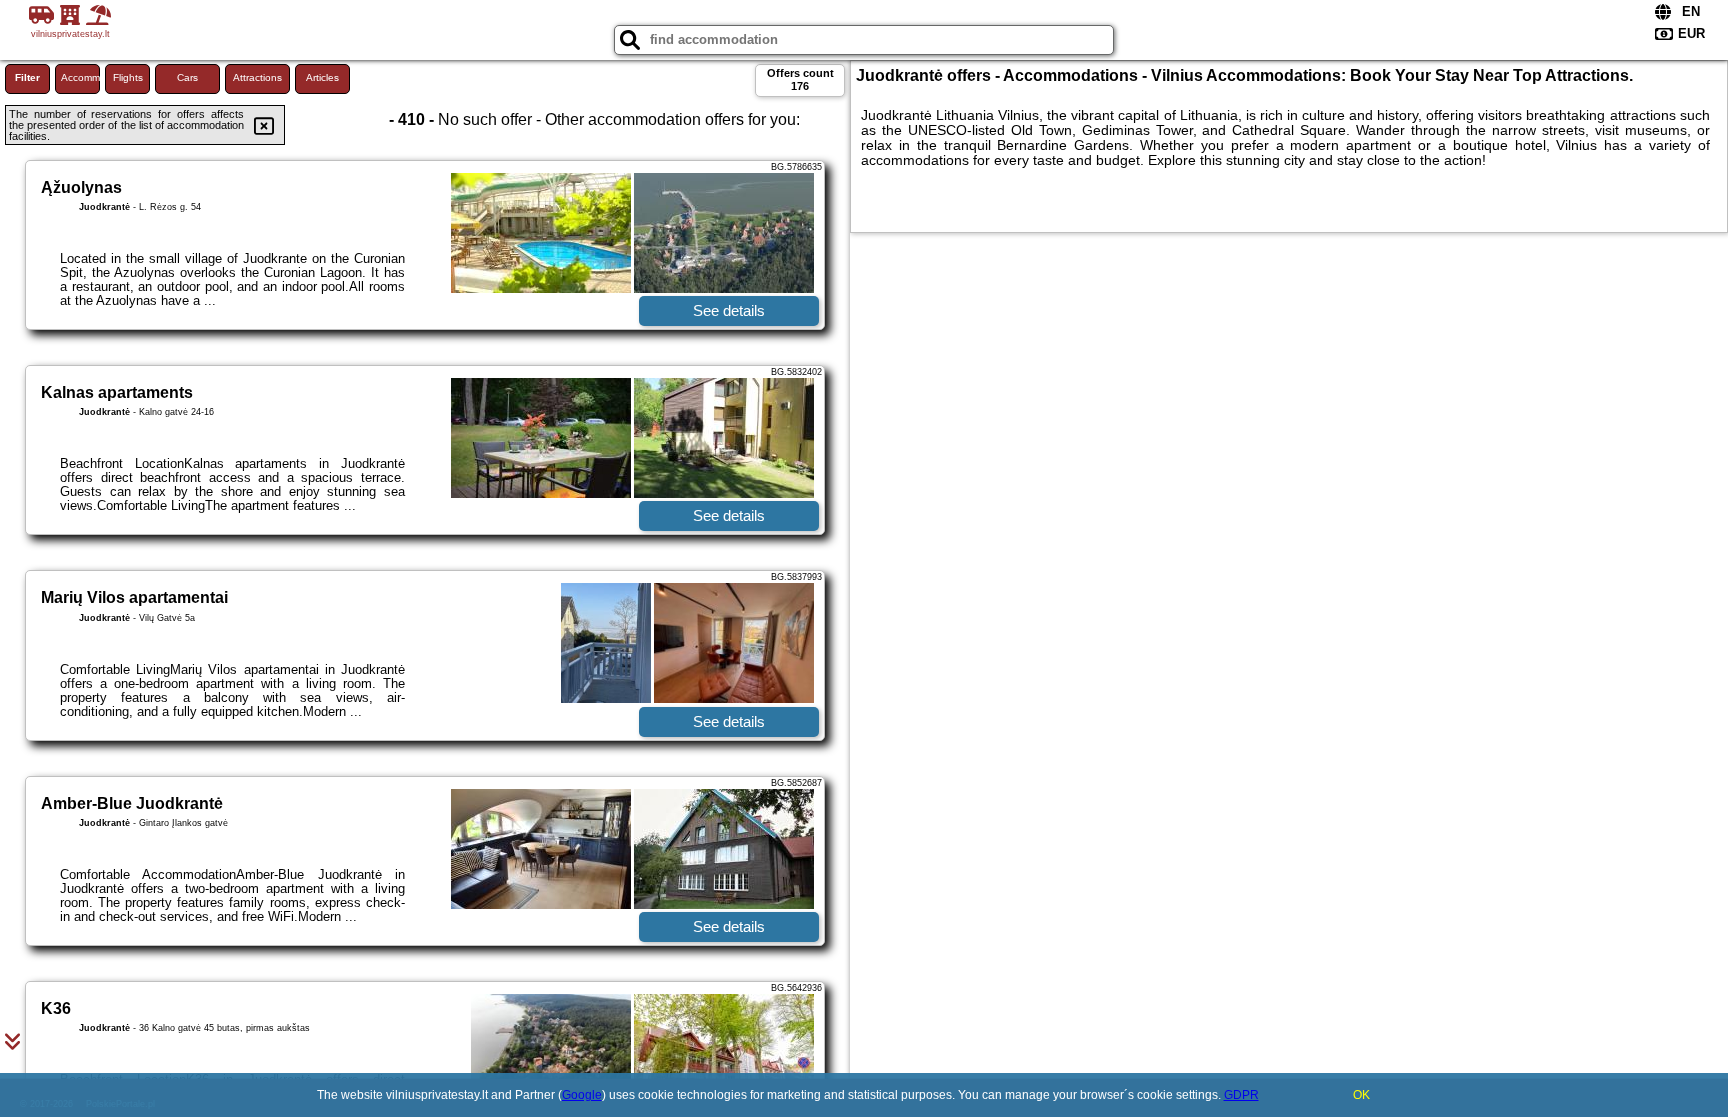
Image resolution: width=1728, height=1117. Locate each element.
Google (582, 1095)
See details (729, 310)
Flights (128, 77)
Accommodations (80, 77)
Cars (187, 77)
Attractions (257, 77)
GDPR (1241, 1095)
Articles (322, 77)
